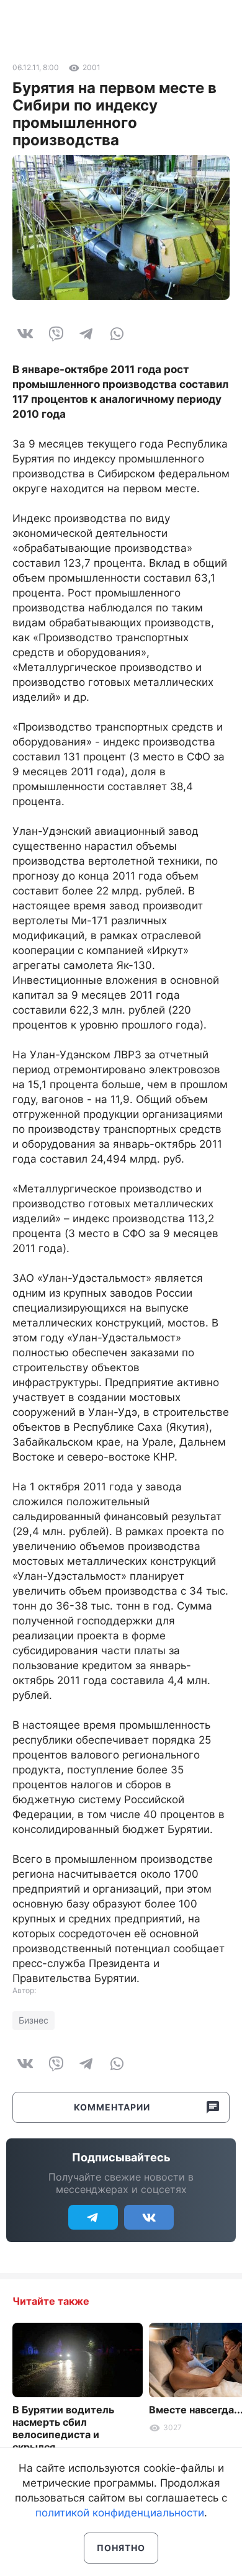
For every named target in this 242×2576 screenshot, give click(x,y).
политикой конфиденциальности (120, 2513)
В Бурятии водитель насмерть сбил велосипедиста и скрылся (63, 2428)
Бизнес (34, 2020)
